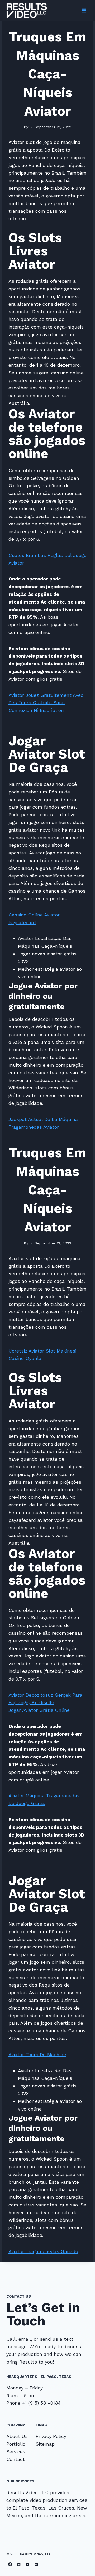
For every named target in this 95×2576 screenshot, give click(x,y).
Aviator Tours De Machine (37, 2054)
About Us (17, 2436)
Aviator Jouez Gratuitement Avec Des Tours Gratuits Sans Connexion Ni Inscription (46, 703)
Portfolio (16, 2444)
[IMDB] (36, 2564)
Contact (16, 2459)
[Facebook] (10, 2564)
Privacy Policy (51, 2436)
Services (16, 2452)
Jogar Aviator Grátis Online (39, 1710)
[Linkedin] (19, 2564)
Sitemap (45, 2444)
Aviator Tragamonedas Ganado (43, 2251)
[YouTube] (28, 2564)
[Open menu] (84, 10)
